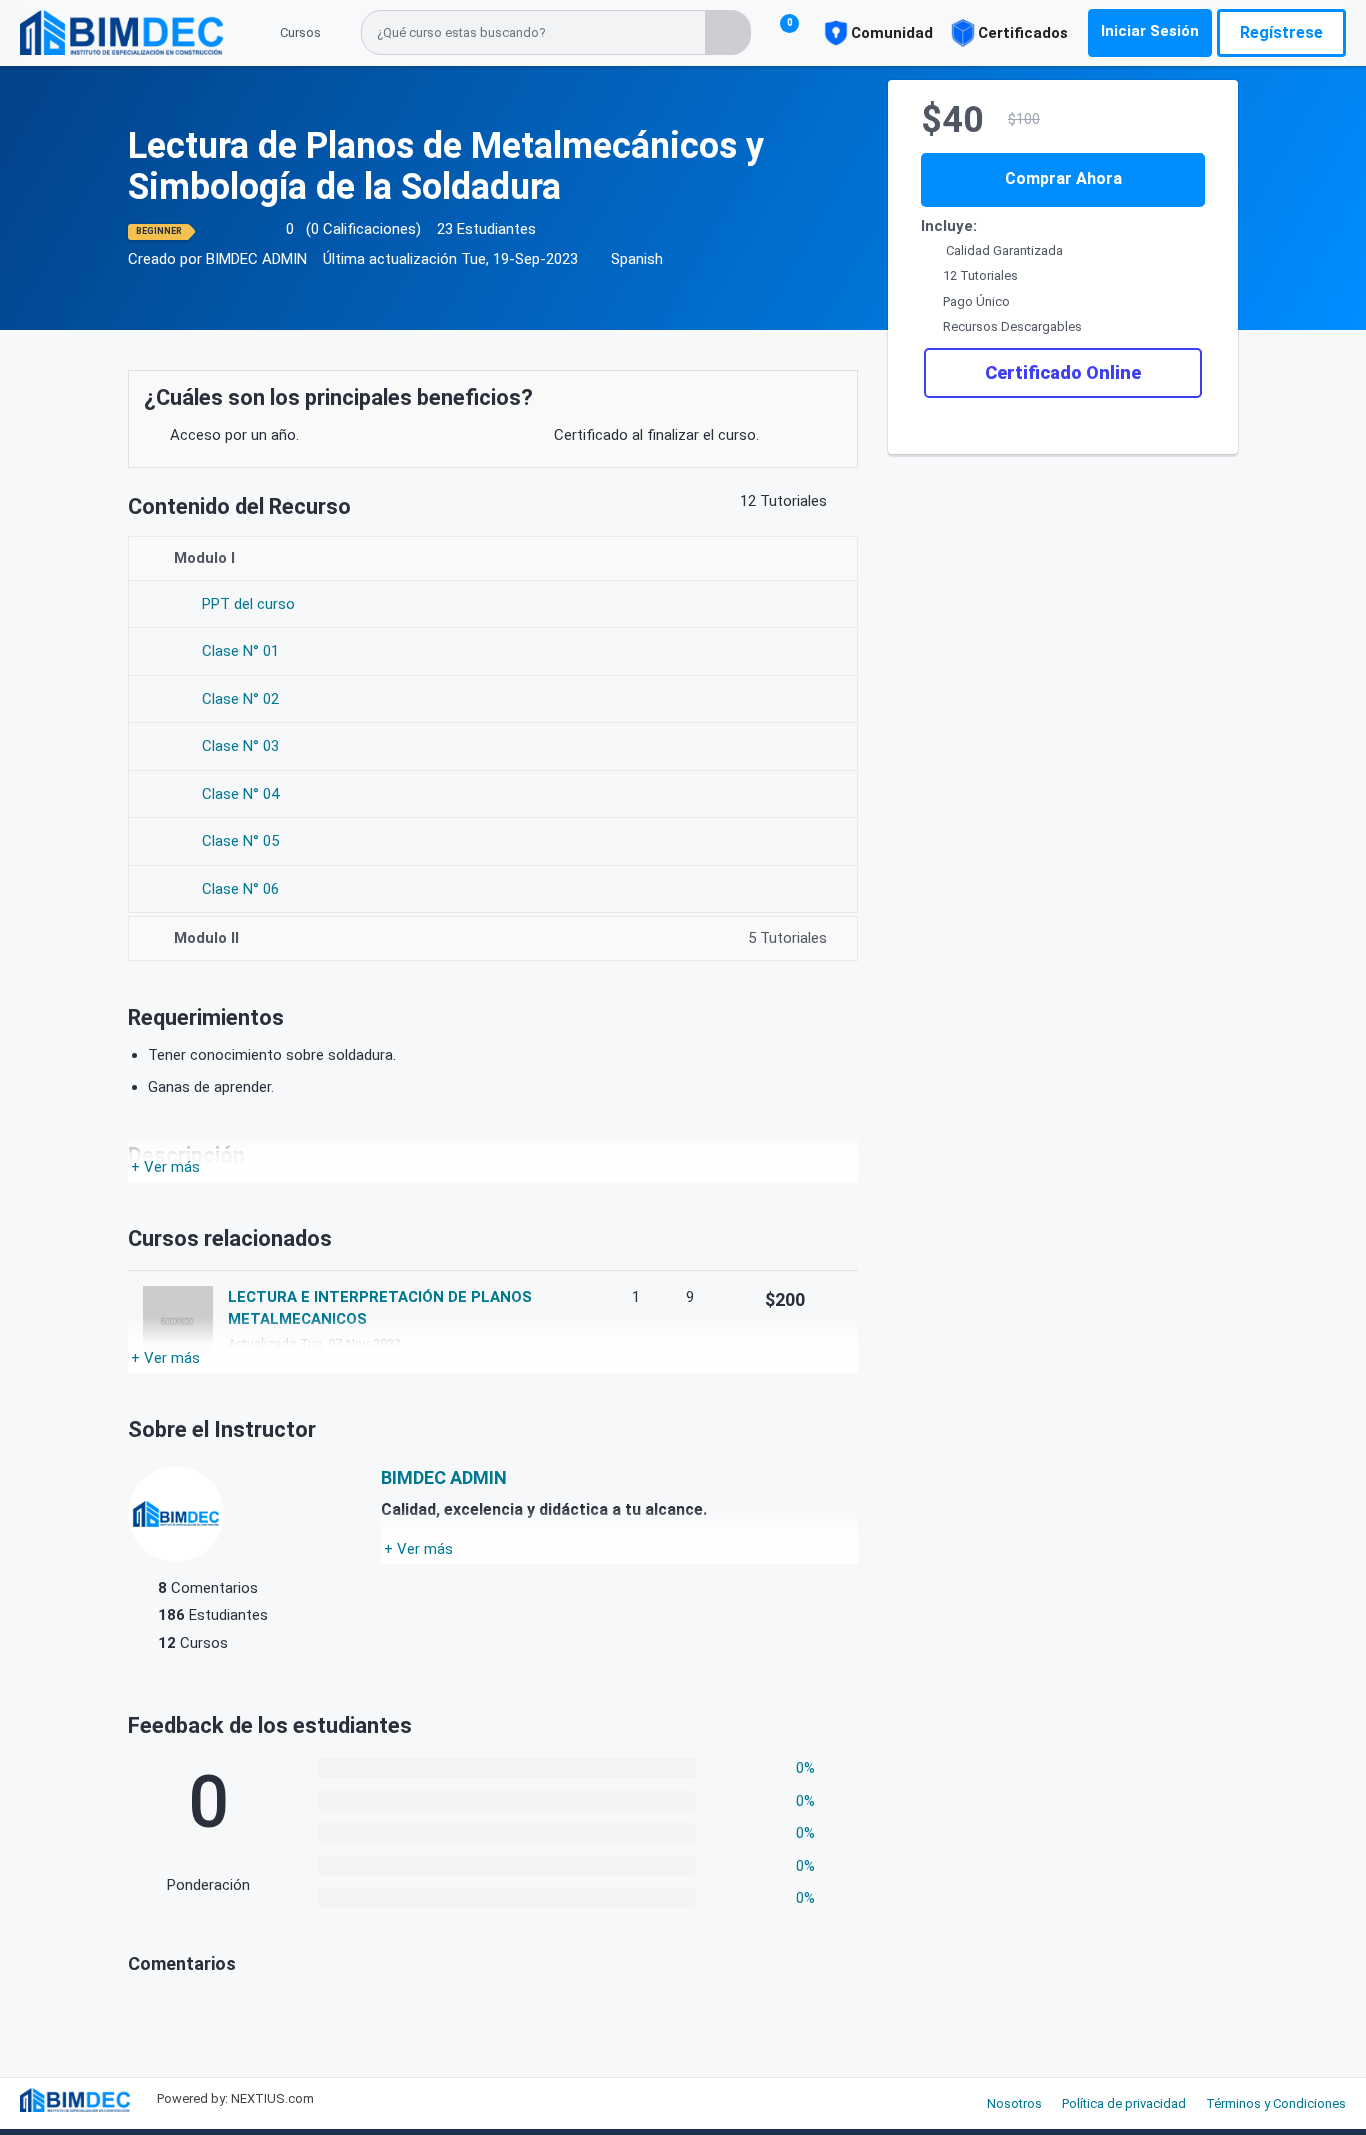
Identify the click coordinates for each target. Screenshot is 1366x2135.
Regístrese (1281, 32)
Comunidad (892, 33)
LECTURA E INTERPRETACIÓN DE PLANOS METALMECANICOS (380, 1308)
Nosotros (1014, 2103)
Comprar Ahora (1063, 178)
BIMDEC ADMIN (256, 259)
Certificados (1023, 33)
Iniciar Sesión (1150, 31)
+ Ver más (165, 1167)
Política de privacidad (1124, 2103)
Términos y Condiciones (1276, 2103)
